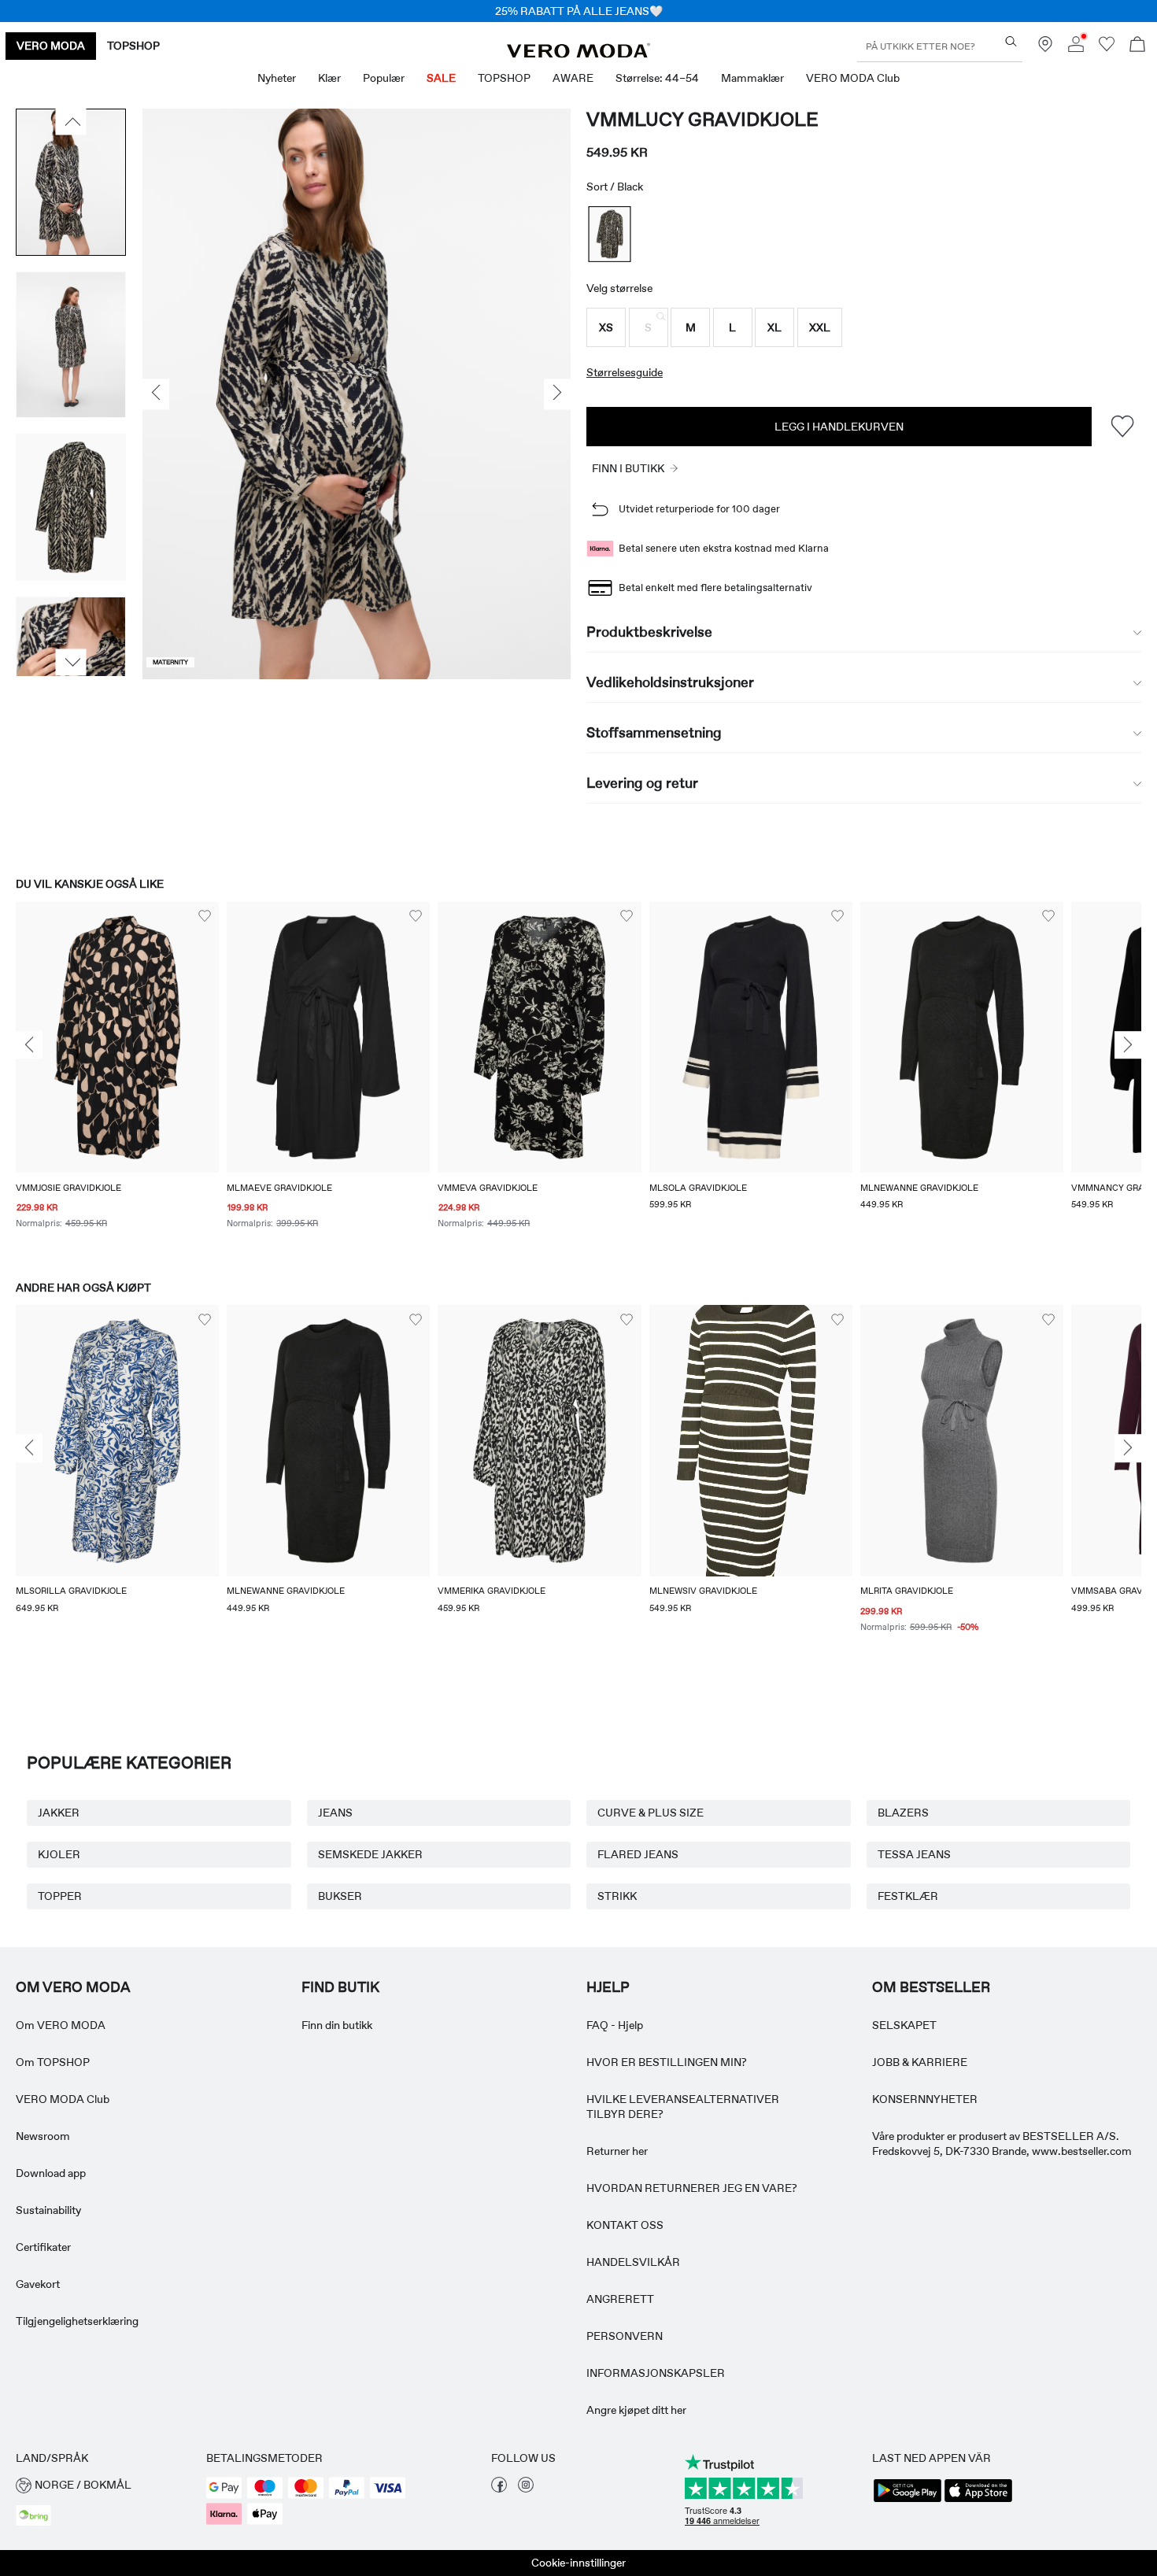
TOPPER (60, 1896)
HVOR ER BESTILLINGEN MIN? (667, 2062)
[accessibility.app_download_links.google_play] (907, 2500)
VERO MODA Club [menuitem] (853, 78)
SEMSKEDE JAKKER (370, 1854)
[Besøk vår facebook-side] (499, 2489)
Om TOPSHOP (53, 2062)
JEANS (335, 1813)
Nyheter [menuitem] (277, 78)
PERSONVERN (625, 2336)
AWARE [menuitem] (573, 78)
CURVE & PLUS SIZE (651, 1813)
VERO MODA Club (63, 2099)
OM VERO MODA (73, 1987)
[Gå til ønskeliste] (1107, 48)
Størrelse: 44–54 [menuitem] (657, 78)
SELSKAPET (904, 2025)
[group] (117, 1076)
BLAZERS (903, 1813)
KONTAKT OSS (625, 2225)
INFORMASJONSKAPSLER (656, 2373)
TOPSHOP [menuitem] (504, 78)
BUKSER (340, 1896)
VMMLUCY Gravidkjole (702, 119)
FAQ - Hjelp (615, 2025)
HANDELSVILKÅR (633, 2262)
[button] (606, 327)
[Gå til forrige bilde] (71, 122)
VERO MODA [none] (51, 46)
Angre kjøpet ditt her (636, 2410)
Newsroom (43, 2136)
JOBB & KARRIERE (920, 2062)
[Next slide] (1128, 1045)
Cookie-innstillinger (578, 2563)
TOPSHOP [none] (133, 46)
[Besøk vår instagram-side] (526, 2489)
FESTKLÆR (908, 1896)
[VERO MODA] (578, 54)
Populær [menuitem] (384, 78)
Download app (51, 2173)
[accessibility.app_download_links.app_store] (978, 2500)
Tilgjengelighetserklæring (77, 2321)
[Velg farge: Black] (610, 234)
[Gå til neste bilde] (71, 663)
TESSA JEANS (914, 1854)
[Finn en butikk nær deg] (1045, 48)
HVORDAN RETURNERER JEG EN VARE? (692, 2188)
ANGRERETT (620, 2299)
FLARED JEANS (638, 1854)
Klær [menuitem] (329, 78)
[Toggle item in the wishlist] (1122, 426)
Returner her (617, 2151)
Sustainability (48, 2210)
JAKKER (59, 1813)
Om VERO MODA (61, 2025)
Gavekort (38, 2284)
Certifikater (43, 2247)
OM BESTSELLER (931, 1987)
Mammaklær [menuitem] (752, 78)
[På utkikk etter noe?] (1011, 41)
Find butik (340, 1987)
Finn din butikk (337, 2025)
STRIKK (617, 1896)
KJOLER (59, 1854)
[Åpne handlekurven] (1137, 46)
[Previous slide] (29, 1045)
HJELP (608, 1987)
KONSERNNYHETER (925, 2099)
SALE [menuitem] (441, 78)
